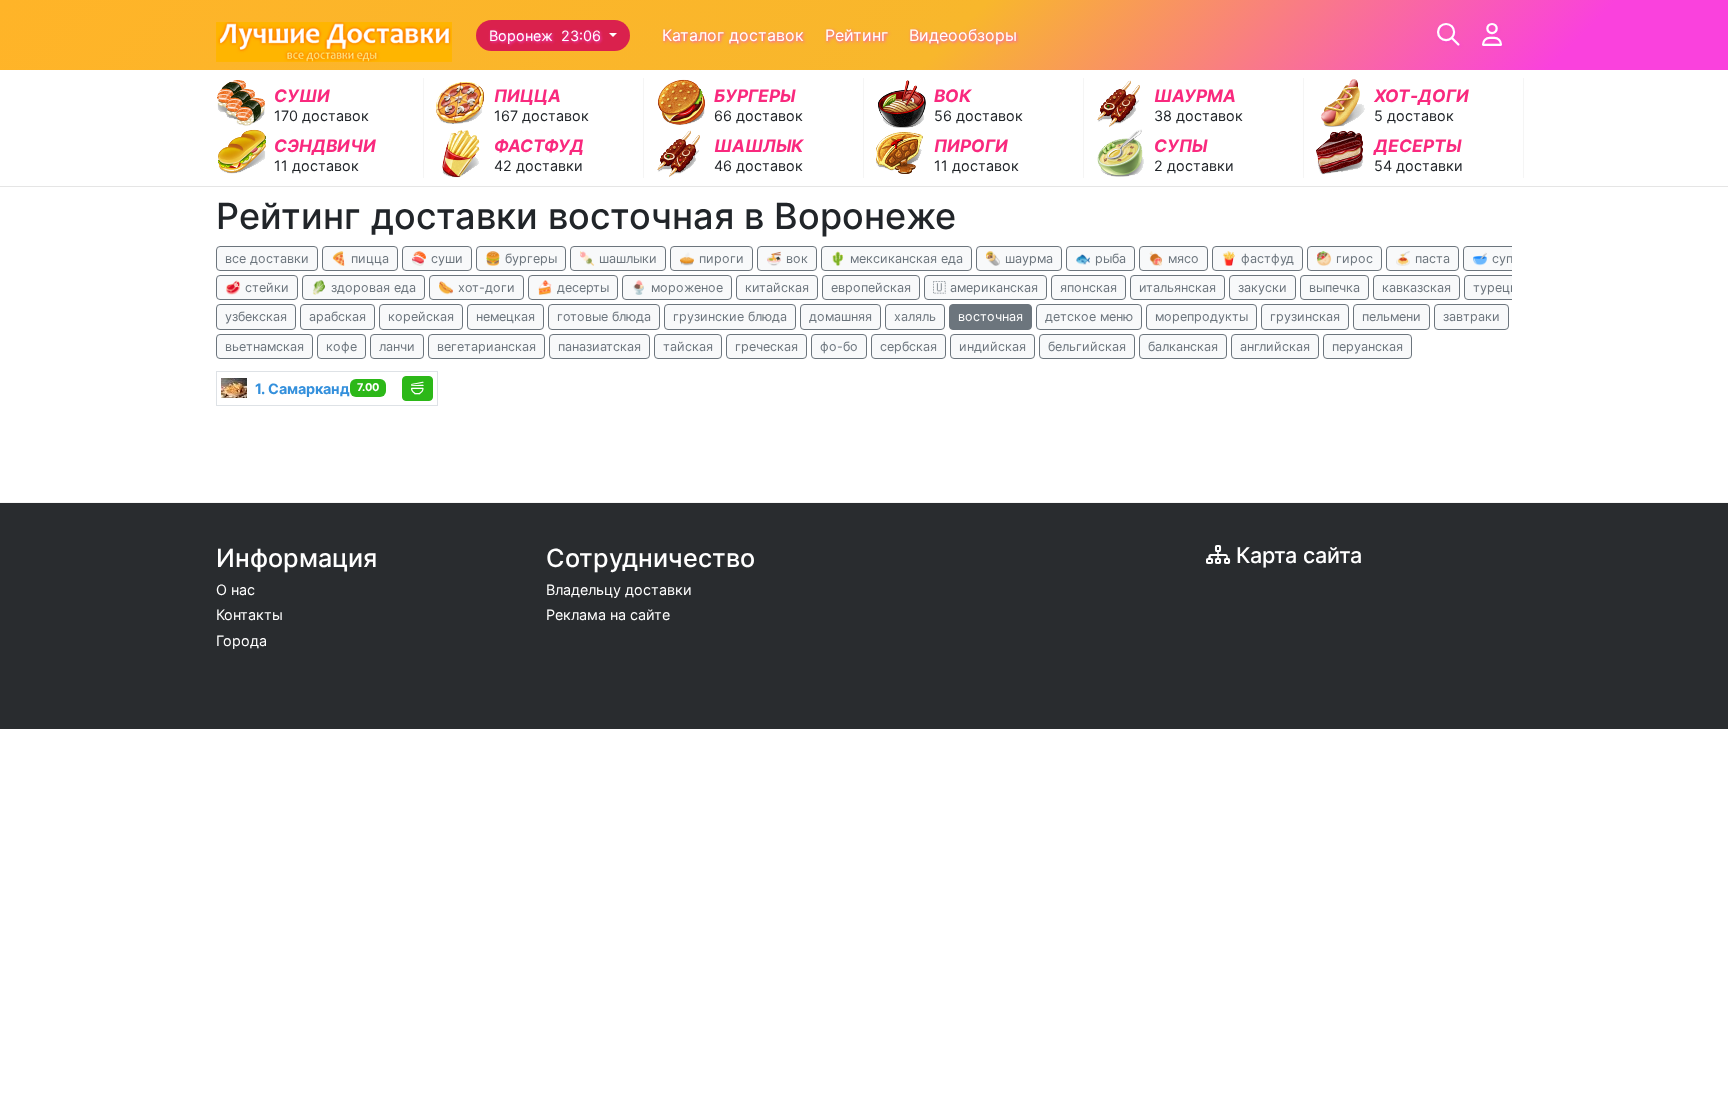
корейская (421, 316)
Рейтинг (856, 35)
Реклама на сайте (608, 614)
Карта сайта (1296, 555)
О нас (235, 589)
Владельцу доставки (619, 589)
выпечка (1334, 287)
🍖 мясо (1173, 258)
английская (1275, 346)
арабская (337, 316)
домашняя (840, 316)
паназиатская (599, 346)
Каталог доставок (733, 35)
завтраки (1471, 316)
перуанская (1367, 346)
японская (1088, 287)
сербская (908, 346)
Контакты (249, 614)
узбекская (256, 316)
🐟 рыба (1100, 258)
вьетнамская (264, 346)
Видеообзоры (963, 35)
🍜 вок (787, 258)
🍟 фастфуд (1257, 258)
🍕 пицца (360, 258)
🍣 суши (437, 258)
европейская (871, 287)
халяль (915, 316)
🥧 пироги (711, 258)
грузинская (1305, 316)
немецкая (505, 316)
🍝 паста (1422, 258)
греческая (766, 346)
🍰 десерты (573, 287)
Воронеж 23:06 (547, 35)
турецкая (1502, 287)
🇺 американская (985, 287)
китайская (777, 287)
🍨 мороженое (677, 287)
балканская (1183, 346)
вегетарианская (486, 346)
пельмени (1391, 316)
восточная (990, 316)
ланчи (397, 346)
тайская (688, 346)
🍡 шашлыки (618, 258)
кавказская (1416, 287)
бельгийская (1087, 346)
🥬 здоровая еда (363, 287)
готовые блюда (604, 316)
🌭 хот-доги (476, 287)
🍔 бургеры (521, 258)
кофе (341, 346)
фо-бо (839, 346)
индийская (992, 346)
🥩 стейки (257, 287)
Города (241, 640)
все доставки (267, 258)
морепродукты (1201, 316)
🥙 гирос (1344, 258)
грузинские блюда (730, 316)
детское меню (1089, 316)
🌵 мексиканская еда (896, 258)
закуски (1262, 287)
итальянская (1177, 287)
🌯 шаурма (1019, 258)
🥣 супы (1497, 258)
